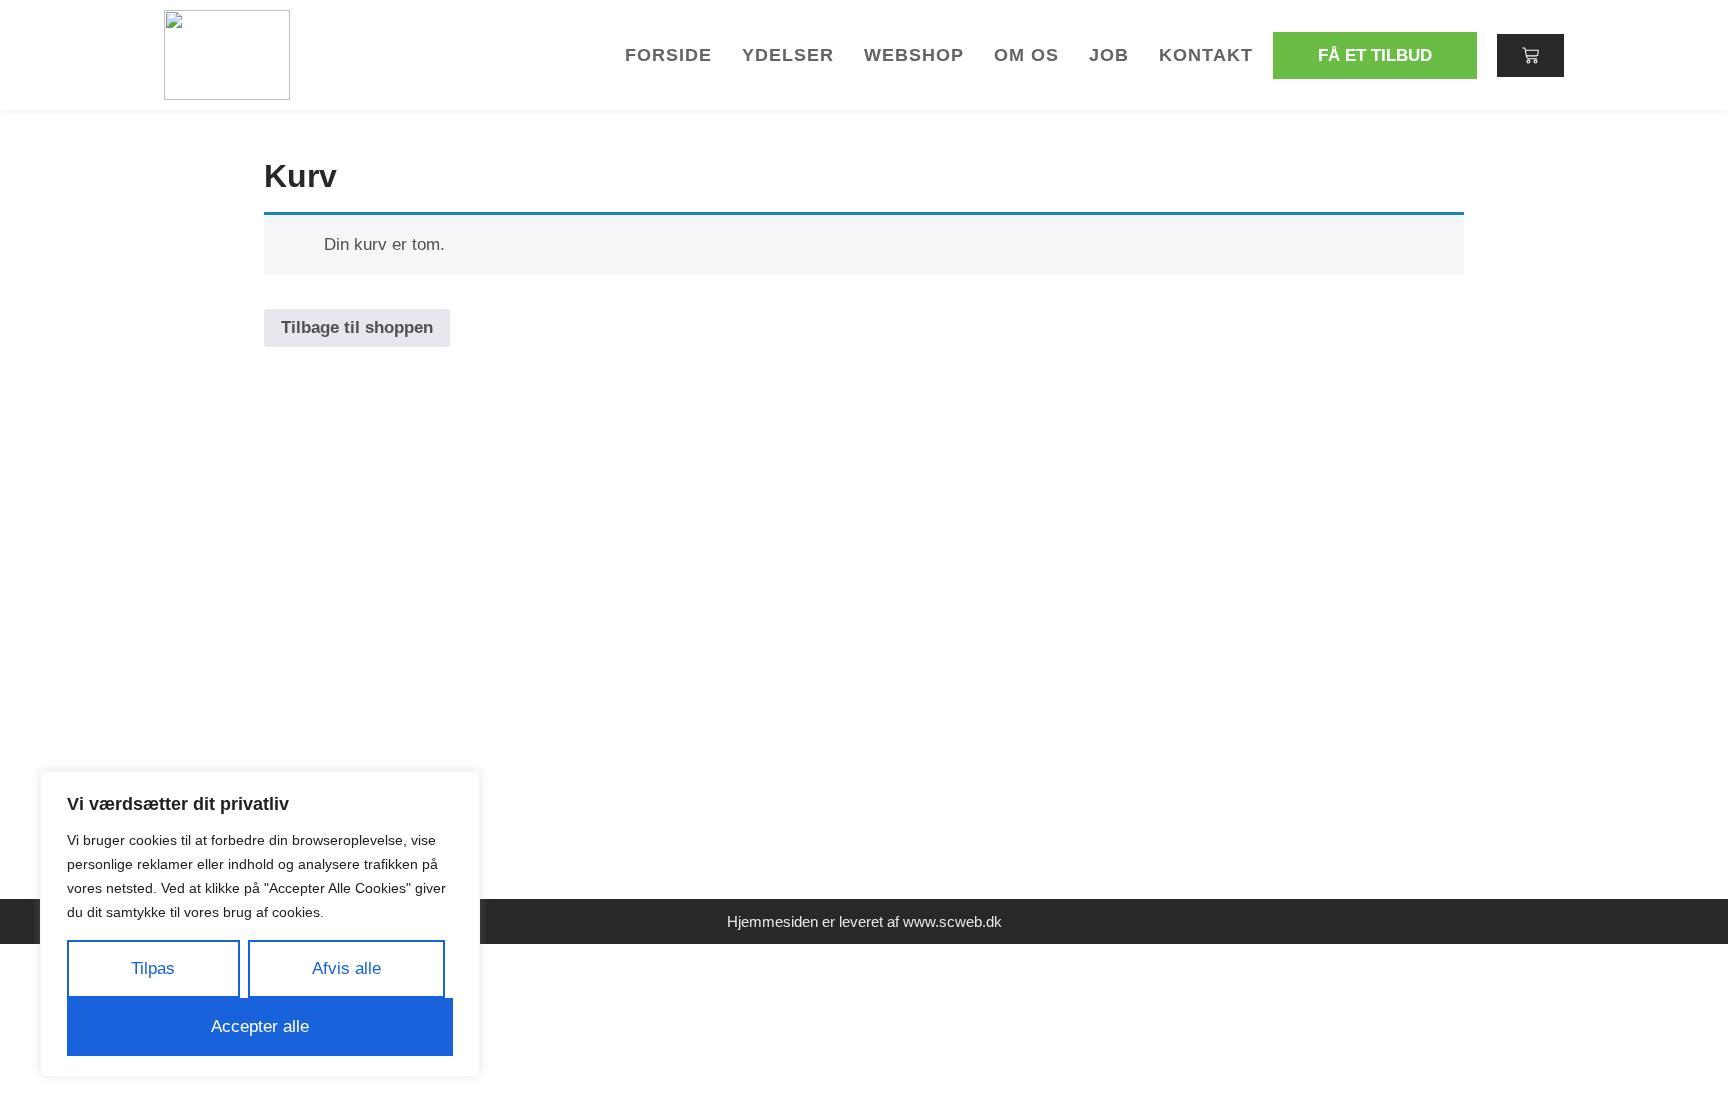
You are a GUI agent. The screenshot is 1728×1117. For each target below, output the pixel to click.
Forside (668, 55)
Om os (1026, 55)
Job (1109, 55)
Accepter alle (260, 1026)
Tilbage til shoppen (357, 327)
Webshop (914, 55)
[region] (260, 924)
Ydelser (788, 55)
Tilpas (153, 968)
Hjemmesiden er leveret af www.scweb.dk (864, 921)
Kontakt (1206, 55)
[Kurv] (1530, 55)
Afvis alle (346, 968)
